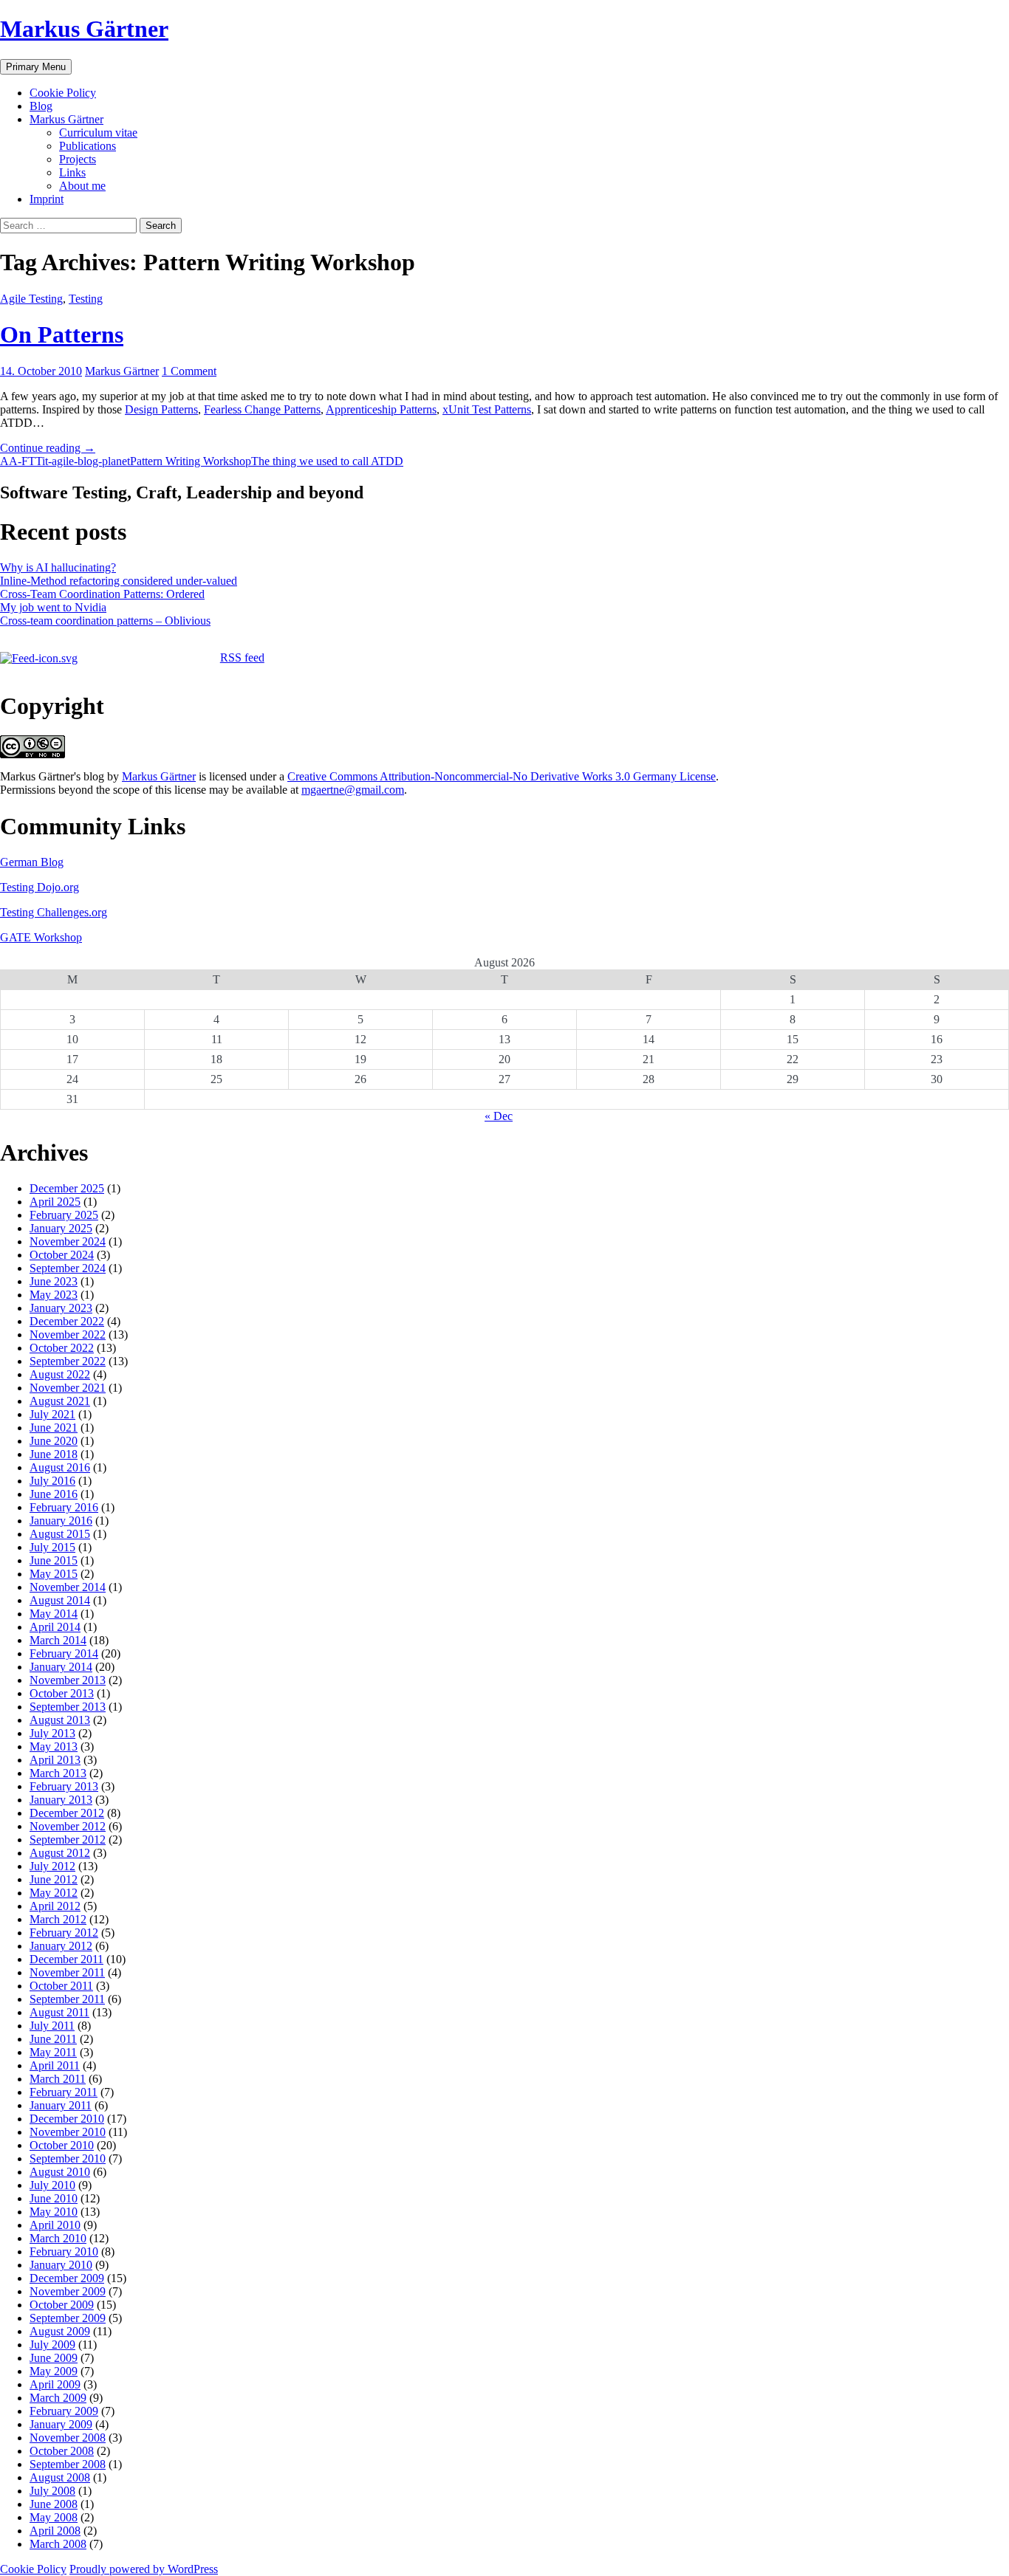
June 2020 (54, 1441)
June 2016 (54, 1494)
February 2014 (64, 1653)
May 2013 (54, 1746)
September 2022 (68, 1361)
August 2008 (60, 2477)
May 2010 (54, 2212)
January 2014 (61, 1667)
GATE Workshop (41, 937)
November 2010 (68, 2132)
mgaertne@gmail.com (353, 790)
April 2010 (55, 2225)
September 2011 (67, 1999)
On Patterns (62, 334)
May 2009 (54, 2371)
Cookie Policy (63, 93)
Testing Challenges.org (54, 912)
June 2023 (54, 1281)
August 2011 (59, 2012)
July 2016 (52, 1481)
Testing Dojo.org (40, 887)
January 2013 (61, 1800)
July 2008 (52, 2491)
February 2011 (64, 2092)
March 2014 (58, 1640)
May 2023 (54, 1295)
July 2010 (52, 2185)
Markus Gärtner (84, 29)
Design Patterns (161, 409)
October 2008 (62, 2451)
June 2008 (54, 2504)
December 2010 (67, 2119)
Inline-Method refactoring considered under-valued (119, 581)
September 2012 (68, 1840)
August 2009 (60, 2331)
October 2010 (62, 2145)
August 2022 (60, 1374)
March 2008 (58, 2544)
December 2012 (67, 1813)
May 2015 (54, 1574)
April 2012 (55, 1906)
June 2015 (54, 1560)
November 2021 (68, 1388)
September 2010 (68, 2158)
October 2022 (62, 1348)
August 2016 (60, 1467)
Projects (78, 159)
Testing (86, 299)
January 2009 (61, 2424)
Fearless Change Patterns (262, 409)
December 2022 (67, 1321)
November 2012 (68, 1826)
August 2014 (60, 1600)
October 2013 (62, 1693)
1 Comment (189, 371)
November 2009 (68, 2291)
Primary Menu (36, 67)
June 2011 (53, 2039)
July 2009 (52, 2345)
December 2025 (67, 1188)
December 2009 (67, 2278)
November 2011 (67, 1972)
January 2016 (61, 1521)
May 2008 (54, 2517)
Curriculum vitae (98, 133)
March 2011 (58, 2079)
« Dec (499, 1116)
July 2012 (52, 1866)
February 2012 (64, 1933)
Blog (41, 106)
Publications (88, 146)
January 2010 (61, 2265)
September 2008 (68, 2464)
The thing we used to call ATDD (327, 461)
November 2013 (68, 1680)
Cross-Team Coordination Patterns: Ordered (102, 594)
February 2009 (64, 2411)
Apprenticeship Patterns (381, 409)
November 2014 (68, 1587)
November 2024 (68, 1241)
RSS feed (242, 657)
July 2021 (52, 1414)
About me (82, 186)
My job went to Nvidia (53, 607)
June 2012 (54, 1879)
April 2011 (55, 2065)
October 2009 (62, 2305)
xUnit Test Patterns (487, 409)
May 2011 (53, 2052)
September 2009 (68, 2318)
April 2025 (55, 1202)
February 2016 (64, 1507)
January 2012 (61, 1946)
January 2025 (61, 1228)
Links (72, 172)
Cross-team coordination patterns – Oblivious (105, 621)
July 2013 (52, 1733)
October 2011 (61, 1986)
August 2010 (60, 2172)
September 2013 (68, 1707)
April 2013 (55, 1760)
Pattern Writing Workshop (191, 461)
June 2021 (54, 1428)
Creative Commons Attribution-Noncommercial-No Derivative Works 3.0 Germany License (502, 776)
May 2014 (54, 1614)
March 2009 (58, 2398)
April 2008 (55, 2531)
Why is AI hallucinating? (58, 567)
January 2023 (61, 1308)
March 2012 (58, 1919)
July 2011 (52, 2026)
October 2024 (62, 1255)
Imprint (47, 199)
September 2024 (68, 1268)
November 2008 (68, 2438)
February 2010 (64, 2252)
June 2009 (54, 2358)
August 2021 (60, 1401)
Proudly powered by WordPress (144, 2569)
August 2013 (60, 1720)
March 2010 (58, 2238)
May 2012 (54, 1893)
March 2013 (58, 1773)
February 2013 (64, 1786)
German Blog (32, 862)
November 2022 (68, 1335)
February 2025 (64, 1215)
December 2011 (66, 1959)
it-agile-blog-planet (86, 461)
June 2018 (54, 1454)
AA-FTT (21, 461)
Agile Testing (31, 299)
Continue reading (48, 448)
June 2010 (54, 2198)
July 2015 (52, 1547)
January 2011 (61, 2105)
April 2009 (55, 2384)
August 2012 (60, 1853)
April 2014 (55, 1627)
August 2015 (60, 1534)
